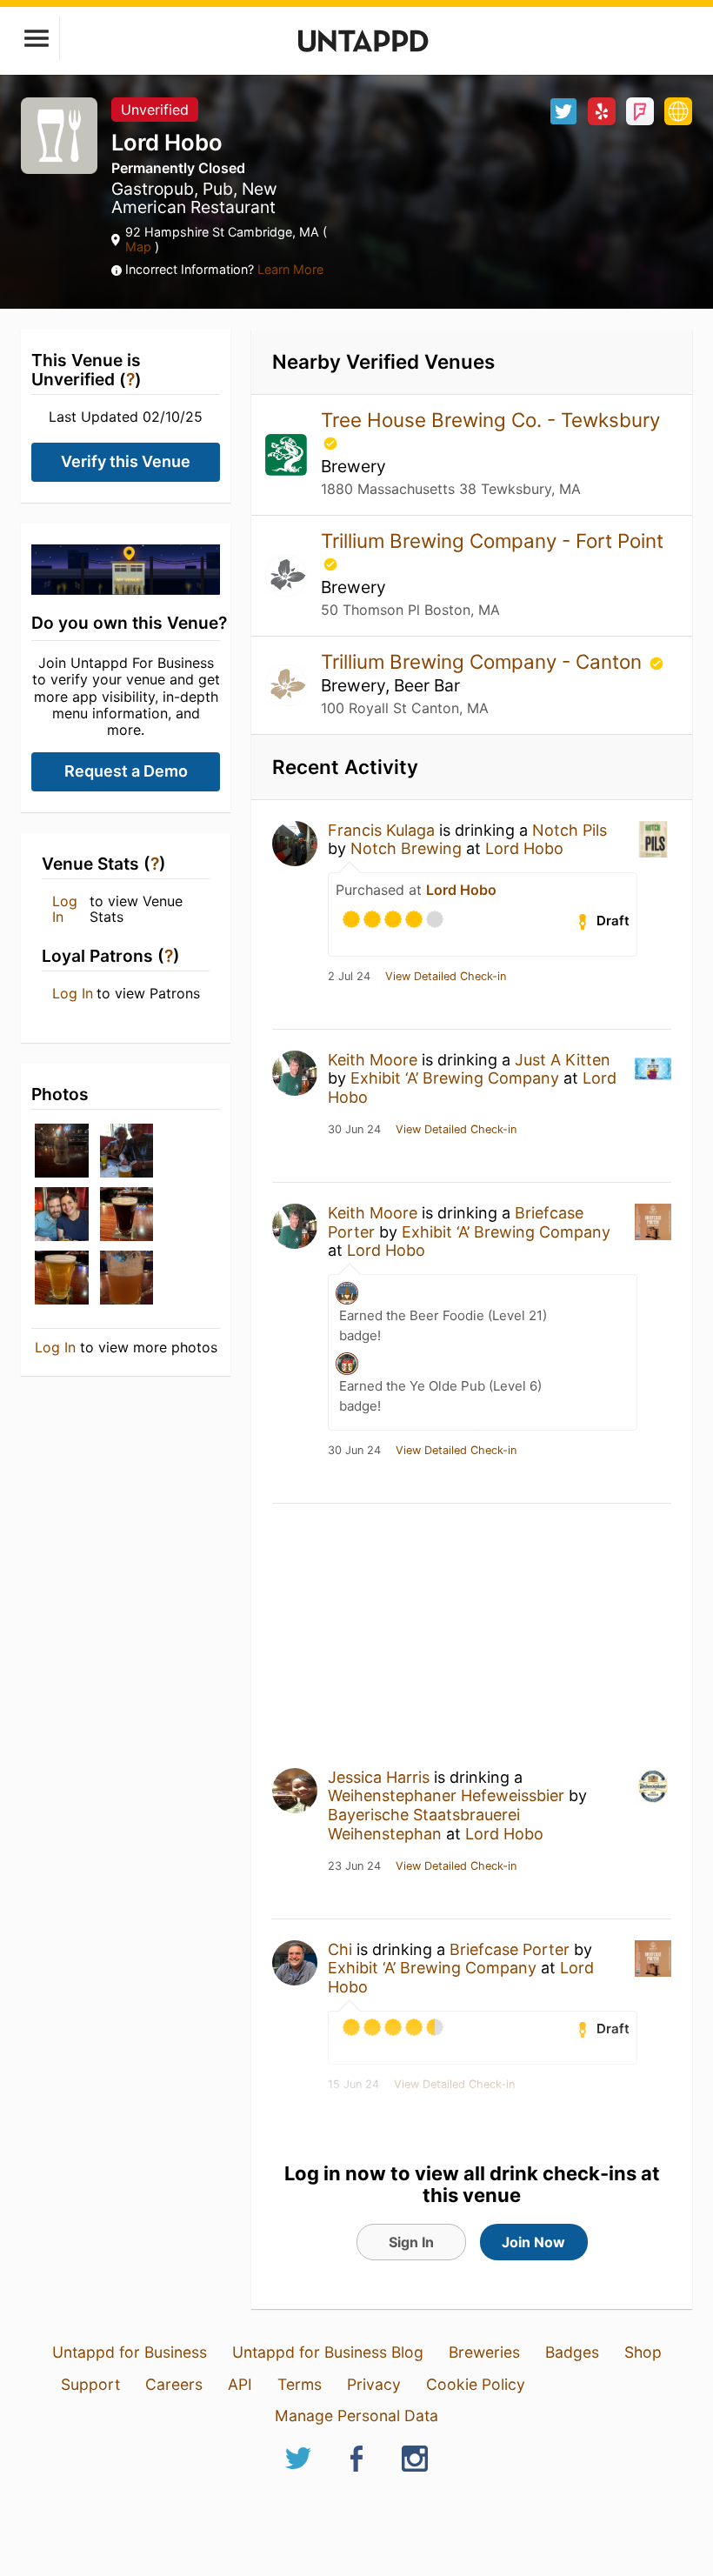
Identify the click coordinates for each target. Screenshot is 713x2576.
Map (140, 247)
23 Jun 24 (354, 1866)
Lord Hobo (524, 848)
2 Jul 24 (349, 977)
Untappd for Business (130, 2352)
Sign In (411, 2242)
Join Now (533, 2242)
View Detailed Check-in (446, 977)
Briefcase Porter (510, 1949)
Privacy (374, 2384)
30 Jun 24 (354, 1130)
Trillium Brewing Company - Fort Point (492, 541)
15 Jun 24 (353, 2085)
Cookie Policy (476, 2384)
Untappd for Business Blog (328, 2352)
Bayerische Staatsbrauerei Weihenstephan (424, 1824)
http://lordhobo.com (678, 111)
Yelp (602, 111)
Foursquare (640, 111)
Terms (300, 2384)
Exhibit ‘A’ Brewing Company (455, 1078)
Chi (340, 1949)
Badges (572, 2352)
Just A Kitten (563, 1060)
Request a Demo (126, 771)
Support (90, 2384)
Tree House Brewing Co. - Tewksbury (490, 420)
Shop (643, 2352)
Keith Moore (373, 1060)
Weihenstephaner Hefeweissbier (446, 1795)
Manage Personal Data (356, 2416)
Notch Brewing (406, 848)
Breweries (484, 2352)
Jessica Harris (379, 1777)
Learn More (290, 269)
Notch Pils (570, 830)
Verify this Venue (126, 461)
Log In (65, 909)
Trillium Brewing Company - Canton (484, 661)
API (240, 2384)
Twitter (563, 111)
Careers (174, 2384)
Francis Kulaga (381, 830)
